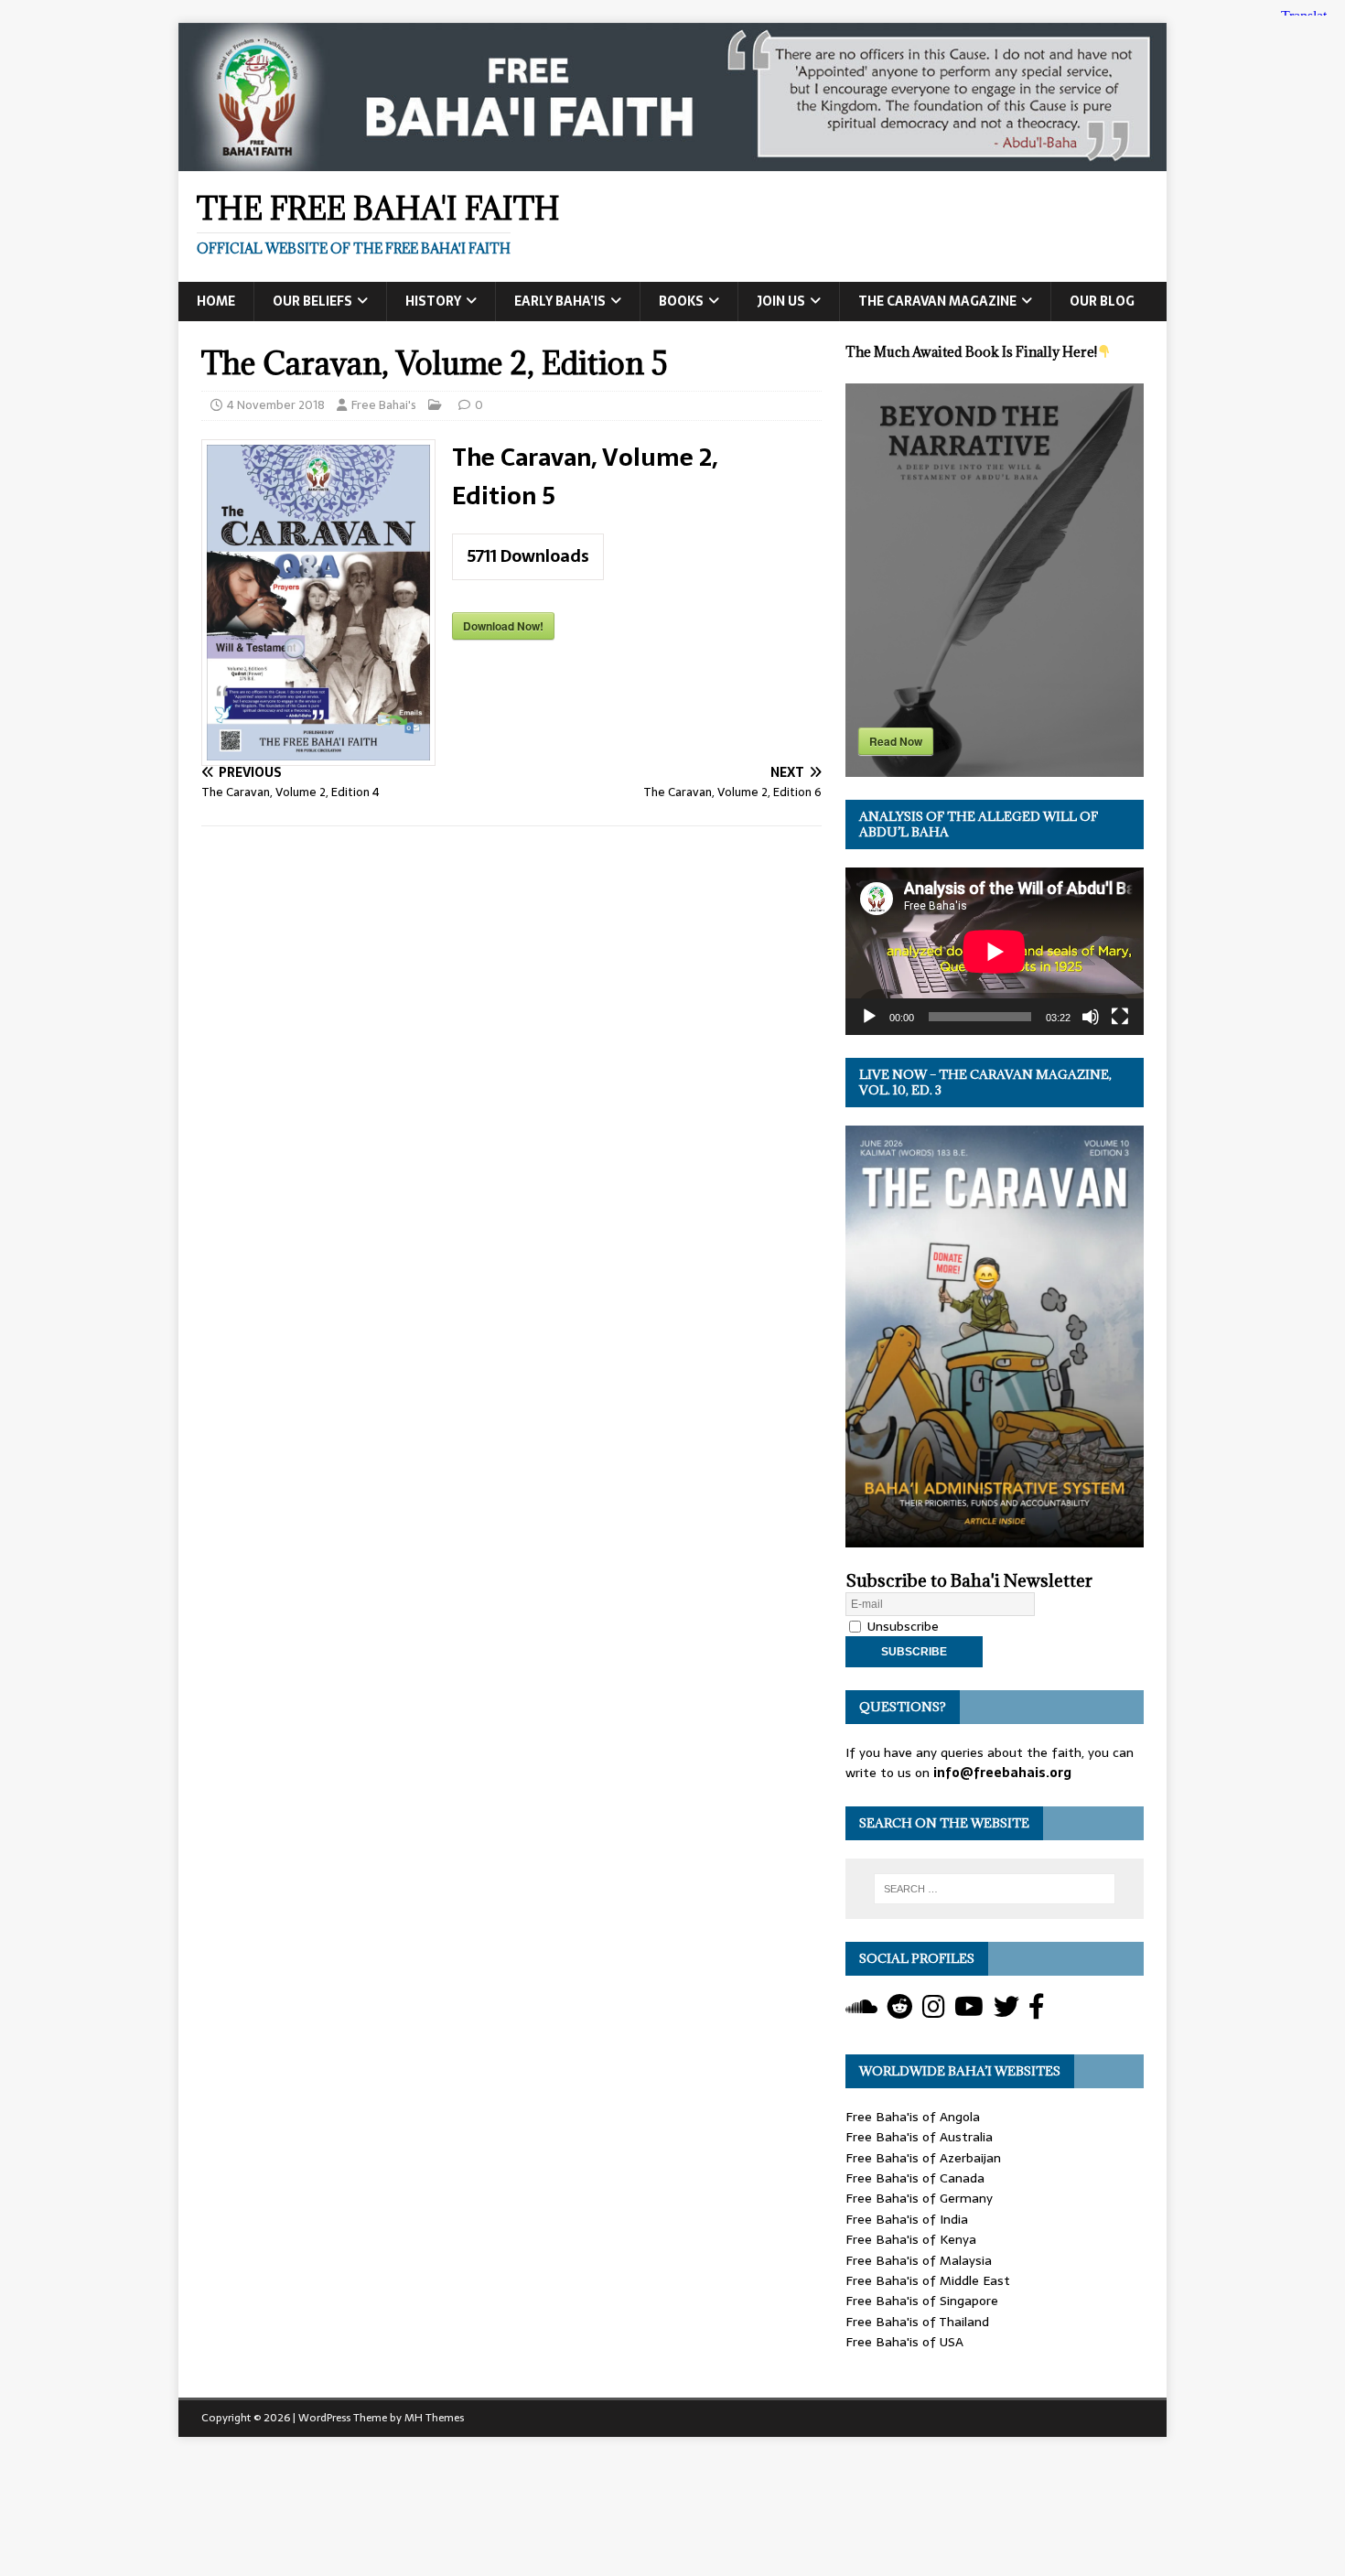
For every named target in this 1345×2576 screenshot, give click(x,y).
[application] (995, 951)
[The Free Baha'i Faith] (672, 161)
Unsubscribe (901, 1626)
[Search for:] (995, 1889)
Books (681, 301)
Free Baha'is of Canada (915, 2178)
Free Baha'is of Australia (919, 2137)
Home (216, 301)
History (433, 301)
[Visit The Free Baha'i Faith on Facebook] (1037, 2011)
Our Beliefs (312, 301)
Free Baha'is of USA (904, 2342)
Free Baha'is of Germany (919, 2198)
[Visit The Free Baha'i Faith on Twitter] (1006, 2011)
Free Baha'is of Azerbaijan (923, 2158)
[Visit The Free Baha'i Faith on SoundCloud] (861, 2011)
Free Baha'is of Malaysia (919, 2260)
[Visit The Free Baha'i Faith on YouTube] (969, 2011)
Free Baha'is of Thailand (917, 2322)
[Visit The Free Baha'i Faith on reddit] (899, 2011)
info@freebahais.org (1002, 1773)
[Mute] (1091, 1017)
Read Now (896, 741)
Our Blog (1102, 301)
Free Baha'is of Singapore (922, 2301)
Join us (781, 301)
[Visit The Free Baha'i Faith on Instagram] (934, 2011)
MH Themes (434, 2418)
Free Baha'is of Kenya (911, 2239)
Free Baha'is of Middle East (928, 2280)
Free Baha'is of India (907, 2219)
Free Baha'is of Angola (913, 2117)
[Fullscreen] (1120, 1017)
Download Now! (503, 626)
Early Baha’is (560, 301)
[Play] (869, 1017)
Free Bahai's (384, 405)
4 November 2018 (276, 405)
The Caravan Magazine (937, 301)
